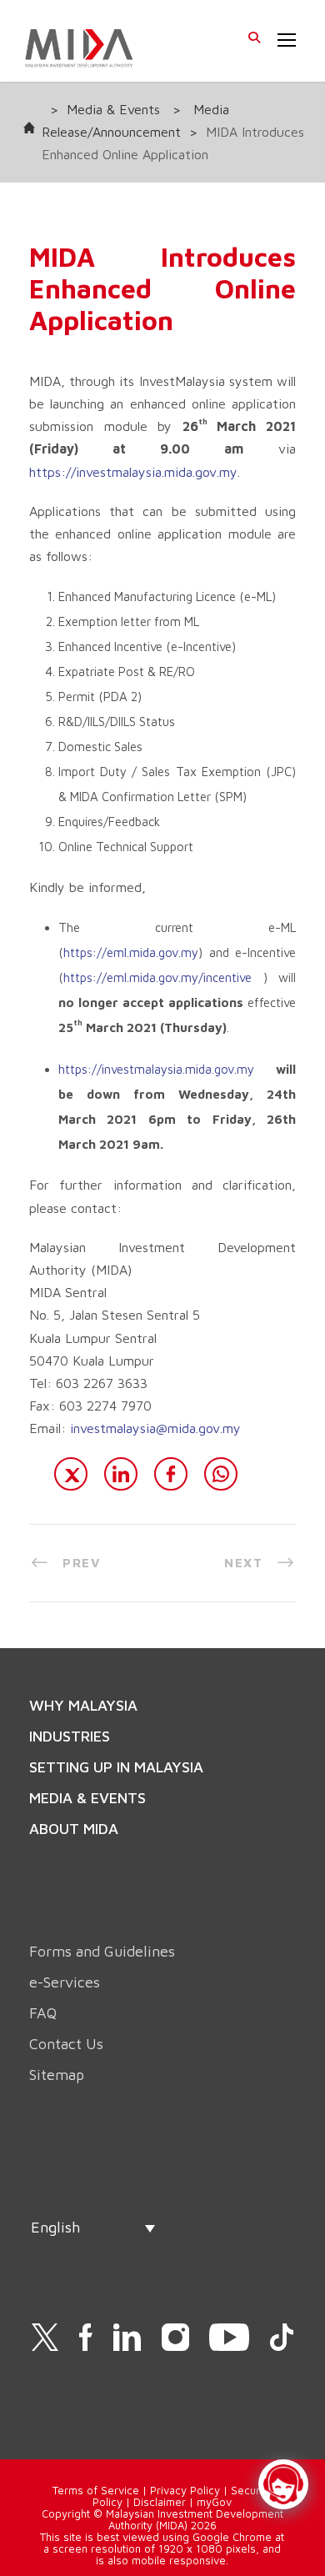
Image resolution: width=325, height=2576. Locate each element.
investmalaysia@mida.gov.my (155, 1428)
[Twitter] (71, 1474)
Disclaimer (160, 2502)
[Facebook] (171, 1474)
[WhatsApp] (221, 1474)
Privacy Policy (185, 2490)
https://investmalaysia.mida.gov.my (133, 472)
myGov (214, 2502)
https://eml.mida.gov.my (131, 952)
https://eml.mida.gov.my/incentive (157, 977)
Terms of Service (96, 2490)
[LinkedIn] (121, 1474)
